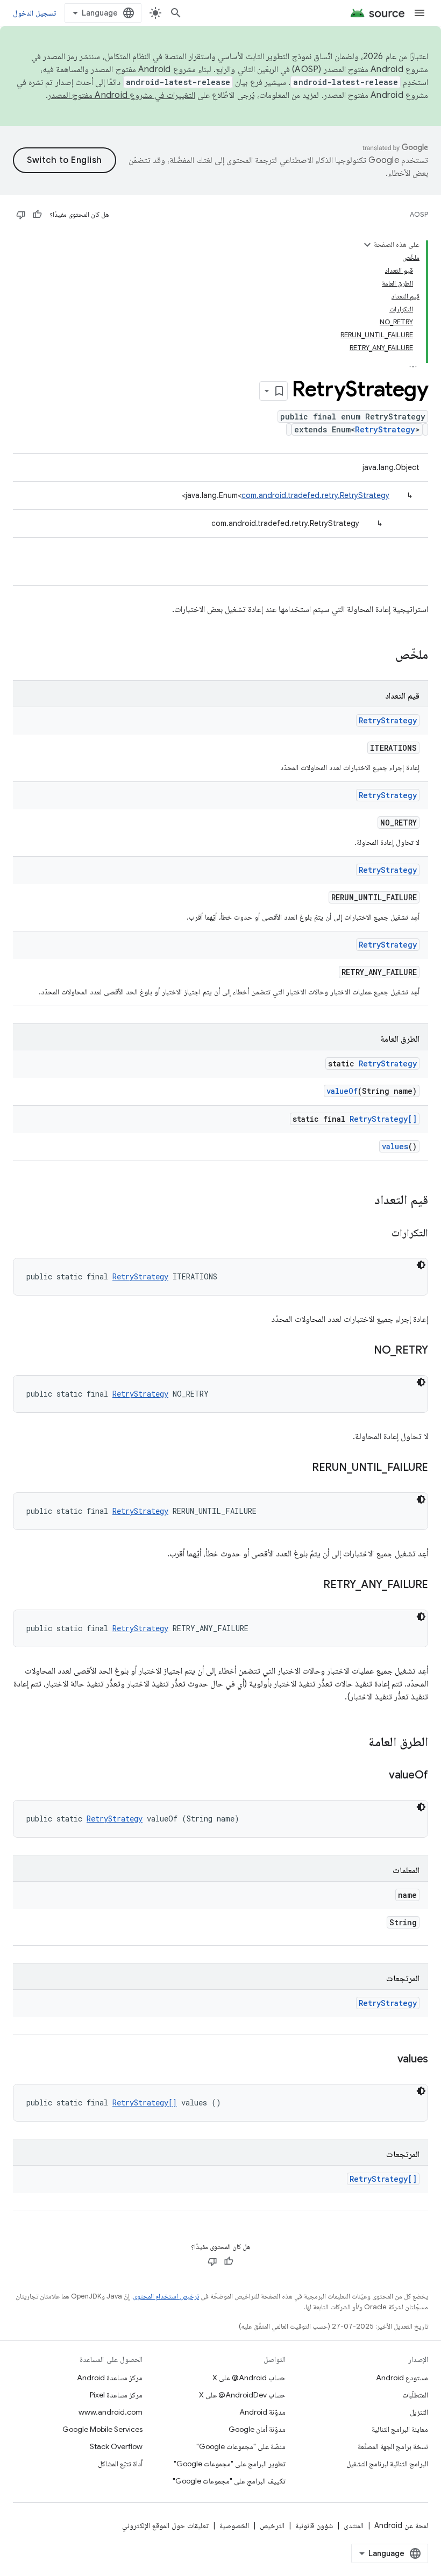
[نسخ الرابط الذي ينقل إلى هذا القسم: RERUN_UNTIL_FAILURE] (301, 1468)
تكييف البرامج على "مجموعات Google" (229, 2481)
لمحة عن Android (401, 2525)
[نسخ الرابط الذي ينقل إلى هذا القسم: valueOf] (378, 1776)
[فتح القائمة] (419, 13)
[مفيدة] (37, 215)
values (395, 1146)
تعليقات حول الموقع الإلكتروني (165, 2525)
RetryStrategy (385, 429)
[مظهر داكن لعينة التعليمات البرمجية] (421, 1265)
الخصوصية (234, 2525)
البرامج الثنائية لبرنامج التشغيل (387, 2464)
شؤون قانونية (314, 2525)
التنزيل (419, 2412)
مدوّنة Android (262, 2412)
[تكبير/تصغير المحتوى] (367, 245)
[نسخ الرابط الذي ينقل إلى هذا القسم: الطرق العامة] (358, 1743)
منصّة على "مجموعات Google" (241, 2446)
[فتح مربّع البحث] (176, 13)
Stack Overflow (116, 2446)
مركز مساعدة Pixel (116, 2395)
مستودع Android (402, 2378)
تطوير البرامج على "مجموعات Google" (230, 2464)
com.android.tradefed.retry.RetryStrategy (315, 495)
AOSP (419, 214)
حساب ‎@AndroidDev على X (242, 2395)
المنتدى (354, 2525)
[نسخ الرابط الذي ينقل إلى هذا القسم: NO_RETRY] (363, 1351)
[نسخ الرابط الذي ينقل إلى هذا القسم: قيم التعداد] (364, 1201)
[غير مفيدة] (21, 215)
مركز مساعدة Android (110, 2378)
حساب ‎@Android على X (249, 2378)
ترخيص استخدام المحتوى (166, 2296)
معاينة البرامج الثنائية (400, 2429)
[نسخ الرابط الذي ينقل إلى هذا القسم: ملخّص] (385, 656)
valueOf (342, 1091)
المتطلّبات (415, 2395)
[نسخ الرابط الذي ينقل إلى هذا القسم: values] (387, 2060)
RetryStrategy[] (383, 1119)
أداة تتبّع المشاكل (120, 2464)
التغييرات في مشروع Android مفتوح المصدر (122, 95)
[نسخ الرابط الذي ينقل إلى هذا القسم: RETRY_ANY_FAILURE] (312, 1585)
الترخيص (272, 2525)
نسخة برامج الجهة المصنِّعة (393, 2446)
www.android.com (111, 2412)
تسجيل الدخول (34, 13)
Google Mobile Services (102, 2429)
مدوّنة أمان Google (257, 2429)
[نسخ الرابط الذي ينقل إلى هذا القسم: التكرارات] (381, 1234)
